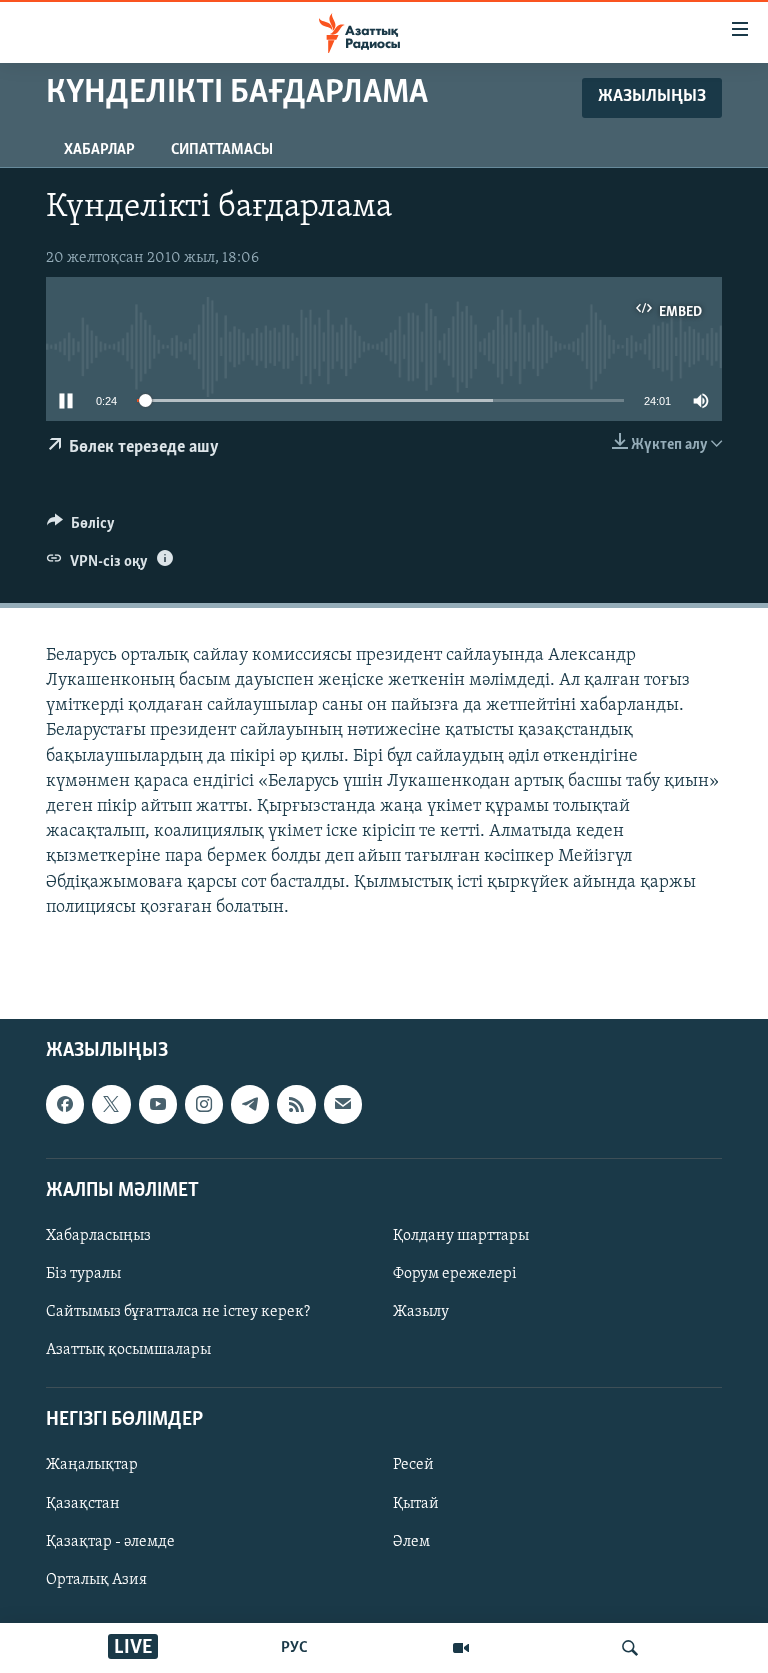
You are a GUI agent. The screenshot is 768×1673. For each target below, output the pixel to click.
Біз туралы (83, 1274)
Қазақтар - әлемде (110, 1542)
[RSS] (296, 1104)
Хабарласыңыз (98, 1236)
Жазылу (421, 1312)
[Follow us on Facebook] (65, 1104)
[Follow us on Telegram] (250, 1104)
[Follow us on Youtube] (158, 1104)
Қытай (416, 1504)
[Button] (81, 528)
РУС (294, 1648)
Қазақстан (83, 1504)
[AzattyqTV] (461, 1648)
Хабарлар (99, 150)
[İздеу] (630, 1648)
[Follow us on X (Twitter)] (111, 1104)
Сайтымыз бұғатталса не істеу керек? (178, 1312)
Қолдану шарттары (461, 1236)
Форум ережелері (455, 1274)
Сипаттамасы (222, 150)
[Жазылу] (343, 1104)
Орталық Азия (96, 1580)
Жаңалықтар (92, 1465)
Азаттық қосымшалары (128, 1350)
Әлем (411, 1542)
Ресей (413, 1465)
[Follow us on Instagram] (204, 1104)
